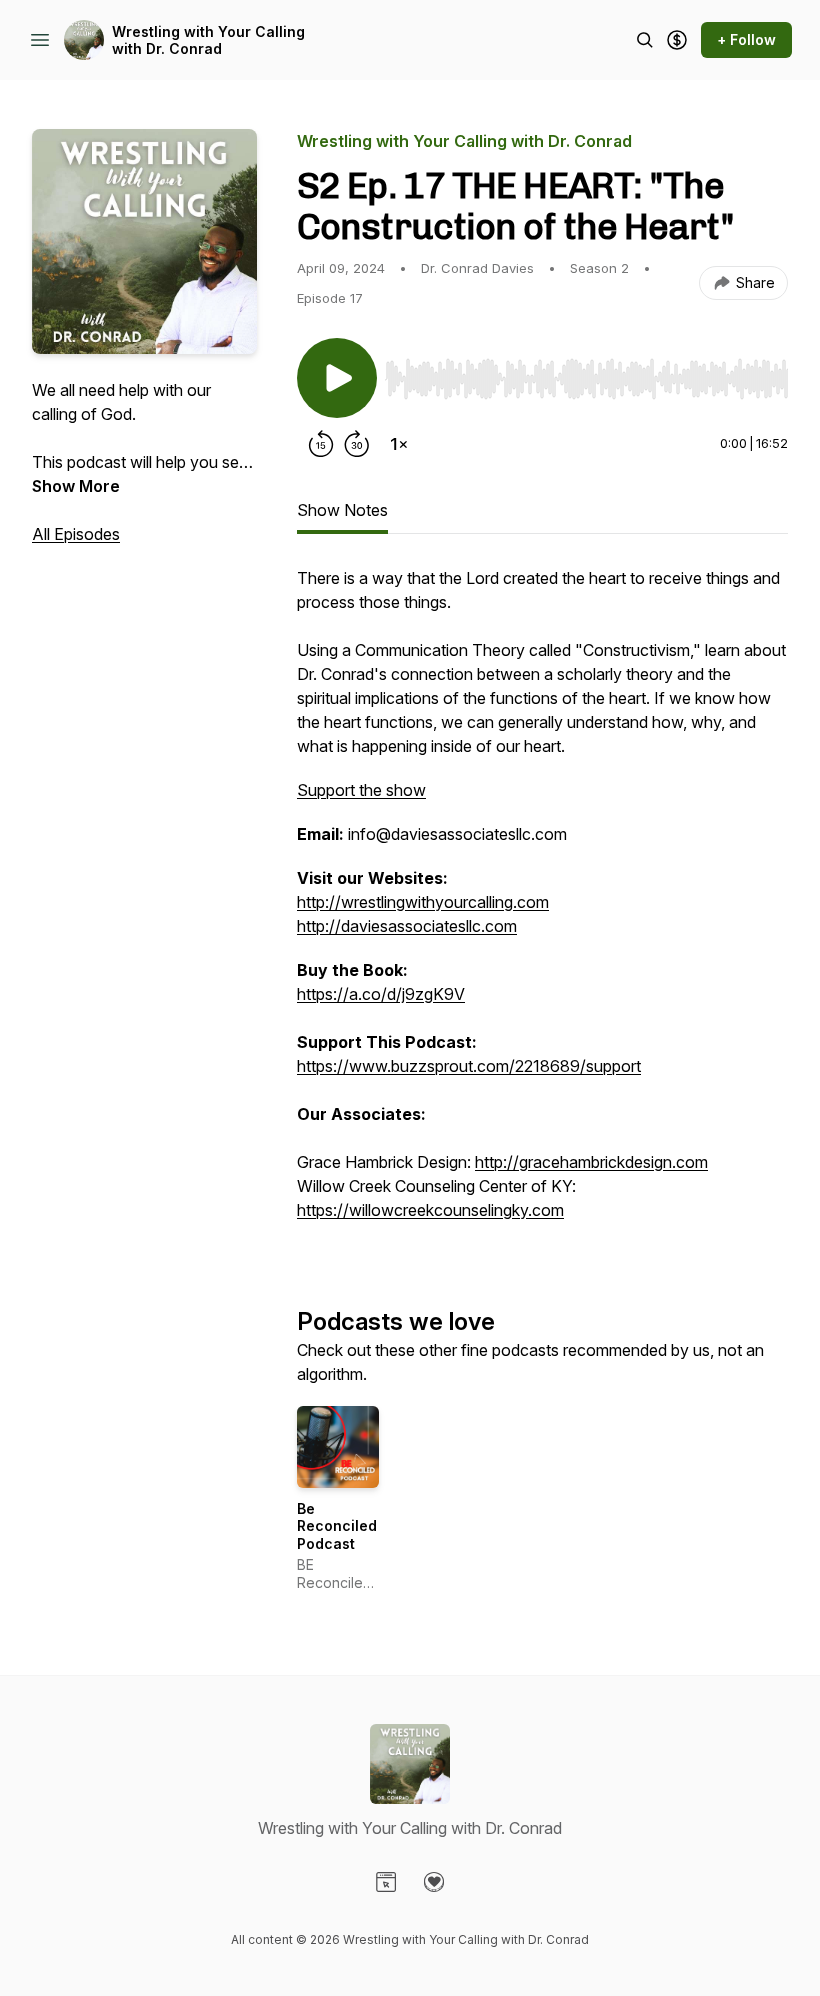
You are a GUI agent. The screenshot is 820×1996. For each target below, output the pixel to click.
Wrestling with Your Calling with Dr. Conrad (208, 40)
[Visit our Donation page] (434, 1882)
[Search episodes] (645, 40)
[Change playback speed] (399, 444)
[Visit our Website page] (386, 1882)
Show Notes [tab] (342, 510)
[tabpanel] (542, 904)
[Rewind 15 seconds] (321, 444)
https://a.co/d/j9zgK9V (381, 994)
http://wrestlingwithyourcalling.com (423, 902)
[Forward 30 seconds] (357, 444)
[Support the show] (677, 40)
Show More (76, 486)
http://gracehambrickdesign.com (591, 1162)
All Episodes (76, 534)
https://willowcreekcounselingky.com (430, 1210)
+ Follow (746, 39)
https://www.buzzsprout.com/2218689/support (469, 1066)
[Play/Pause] (337, 378)
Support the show (361, 790)
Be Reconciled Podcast (337, 1526)
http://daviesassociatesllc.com (407, 926)
